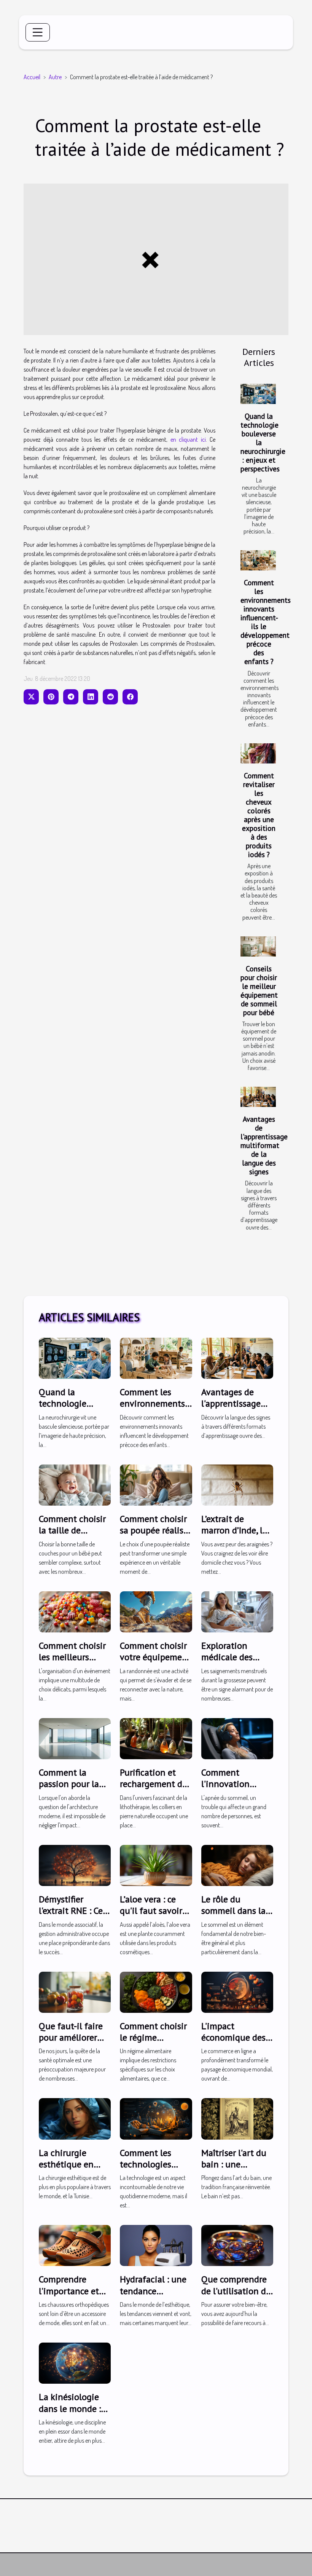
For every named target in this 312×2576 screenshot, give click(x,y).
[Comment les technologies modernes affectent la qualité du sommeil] (156, 2118)
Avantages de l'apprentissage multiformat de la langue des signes (264, 1145)
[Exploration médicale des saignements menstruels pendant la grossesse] (237, 1611)
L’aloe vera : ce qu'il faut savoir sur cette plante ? (154, 1911)
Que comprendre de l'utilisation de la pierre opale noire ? (236, 2297)
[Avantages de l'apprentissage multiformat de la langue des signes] (258, 1097)
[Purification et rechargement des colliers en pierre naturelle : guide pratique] (156, 1738)
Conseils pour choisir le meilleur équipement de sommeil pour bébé (259, 990)
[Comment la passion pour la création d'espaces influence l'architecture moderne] (75, 1738)
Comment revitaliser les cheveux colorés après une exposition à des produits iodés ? (259, 815)
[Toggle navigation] (38, 32)
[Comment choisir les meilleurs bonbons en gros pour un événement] (75, 1611)
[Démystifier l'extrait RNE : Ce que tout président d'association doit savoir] (75, 1864)
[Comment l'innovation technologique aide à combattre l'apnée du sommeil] (237, 1738)
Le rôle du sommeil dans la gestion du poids (234, 1911)
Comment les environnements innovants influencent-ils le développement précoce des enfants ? (266, 622)
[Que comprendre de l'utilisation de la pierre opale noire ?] (237, 2245)
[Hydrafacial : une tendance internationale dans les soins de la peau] (156, 2245)
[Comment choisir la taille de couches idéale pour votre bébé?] (75, 1484)
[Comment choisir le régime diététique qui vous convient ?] (156, 1991)
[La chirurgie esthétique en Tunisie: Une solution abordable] (75, 2118)
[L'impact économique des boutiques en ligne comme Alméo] (237, 1991)
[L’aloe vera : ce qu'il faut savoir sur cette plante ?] (156, 1864)
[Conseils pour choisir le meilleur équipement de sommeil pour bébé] (258, 946)
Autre (55, 77)
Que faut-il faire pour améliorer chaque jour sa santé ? (71, 2043)
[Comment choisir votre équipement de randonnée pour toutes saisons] (156, 1611)
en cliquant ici (188, 439)
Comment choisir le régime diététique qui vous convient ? (153, 2043)
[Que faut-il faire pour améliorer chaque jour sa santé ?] (75, 1991)
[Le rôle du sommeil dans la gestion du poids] (237, 1864)
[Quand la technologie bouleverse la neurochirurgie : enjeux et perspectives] (258, 394)
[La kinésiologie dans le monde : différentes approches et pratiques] (75, 2362)
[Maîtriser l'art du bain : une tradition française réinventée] (237, 2118)
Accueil (32, 77)
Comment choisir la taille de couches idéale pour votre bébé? (72, 1536)
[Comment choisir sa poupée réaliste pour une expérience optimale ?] (156, 1484)
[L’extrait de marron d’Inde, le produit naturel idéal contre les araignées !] (237, 1484)
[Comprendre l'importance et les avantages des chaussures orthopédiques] (75, 2245)
